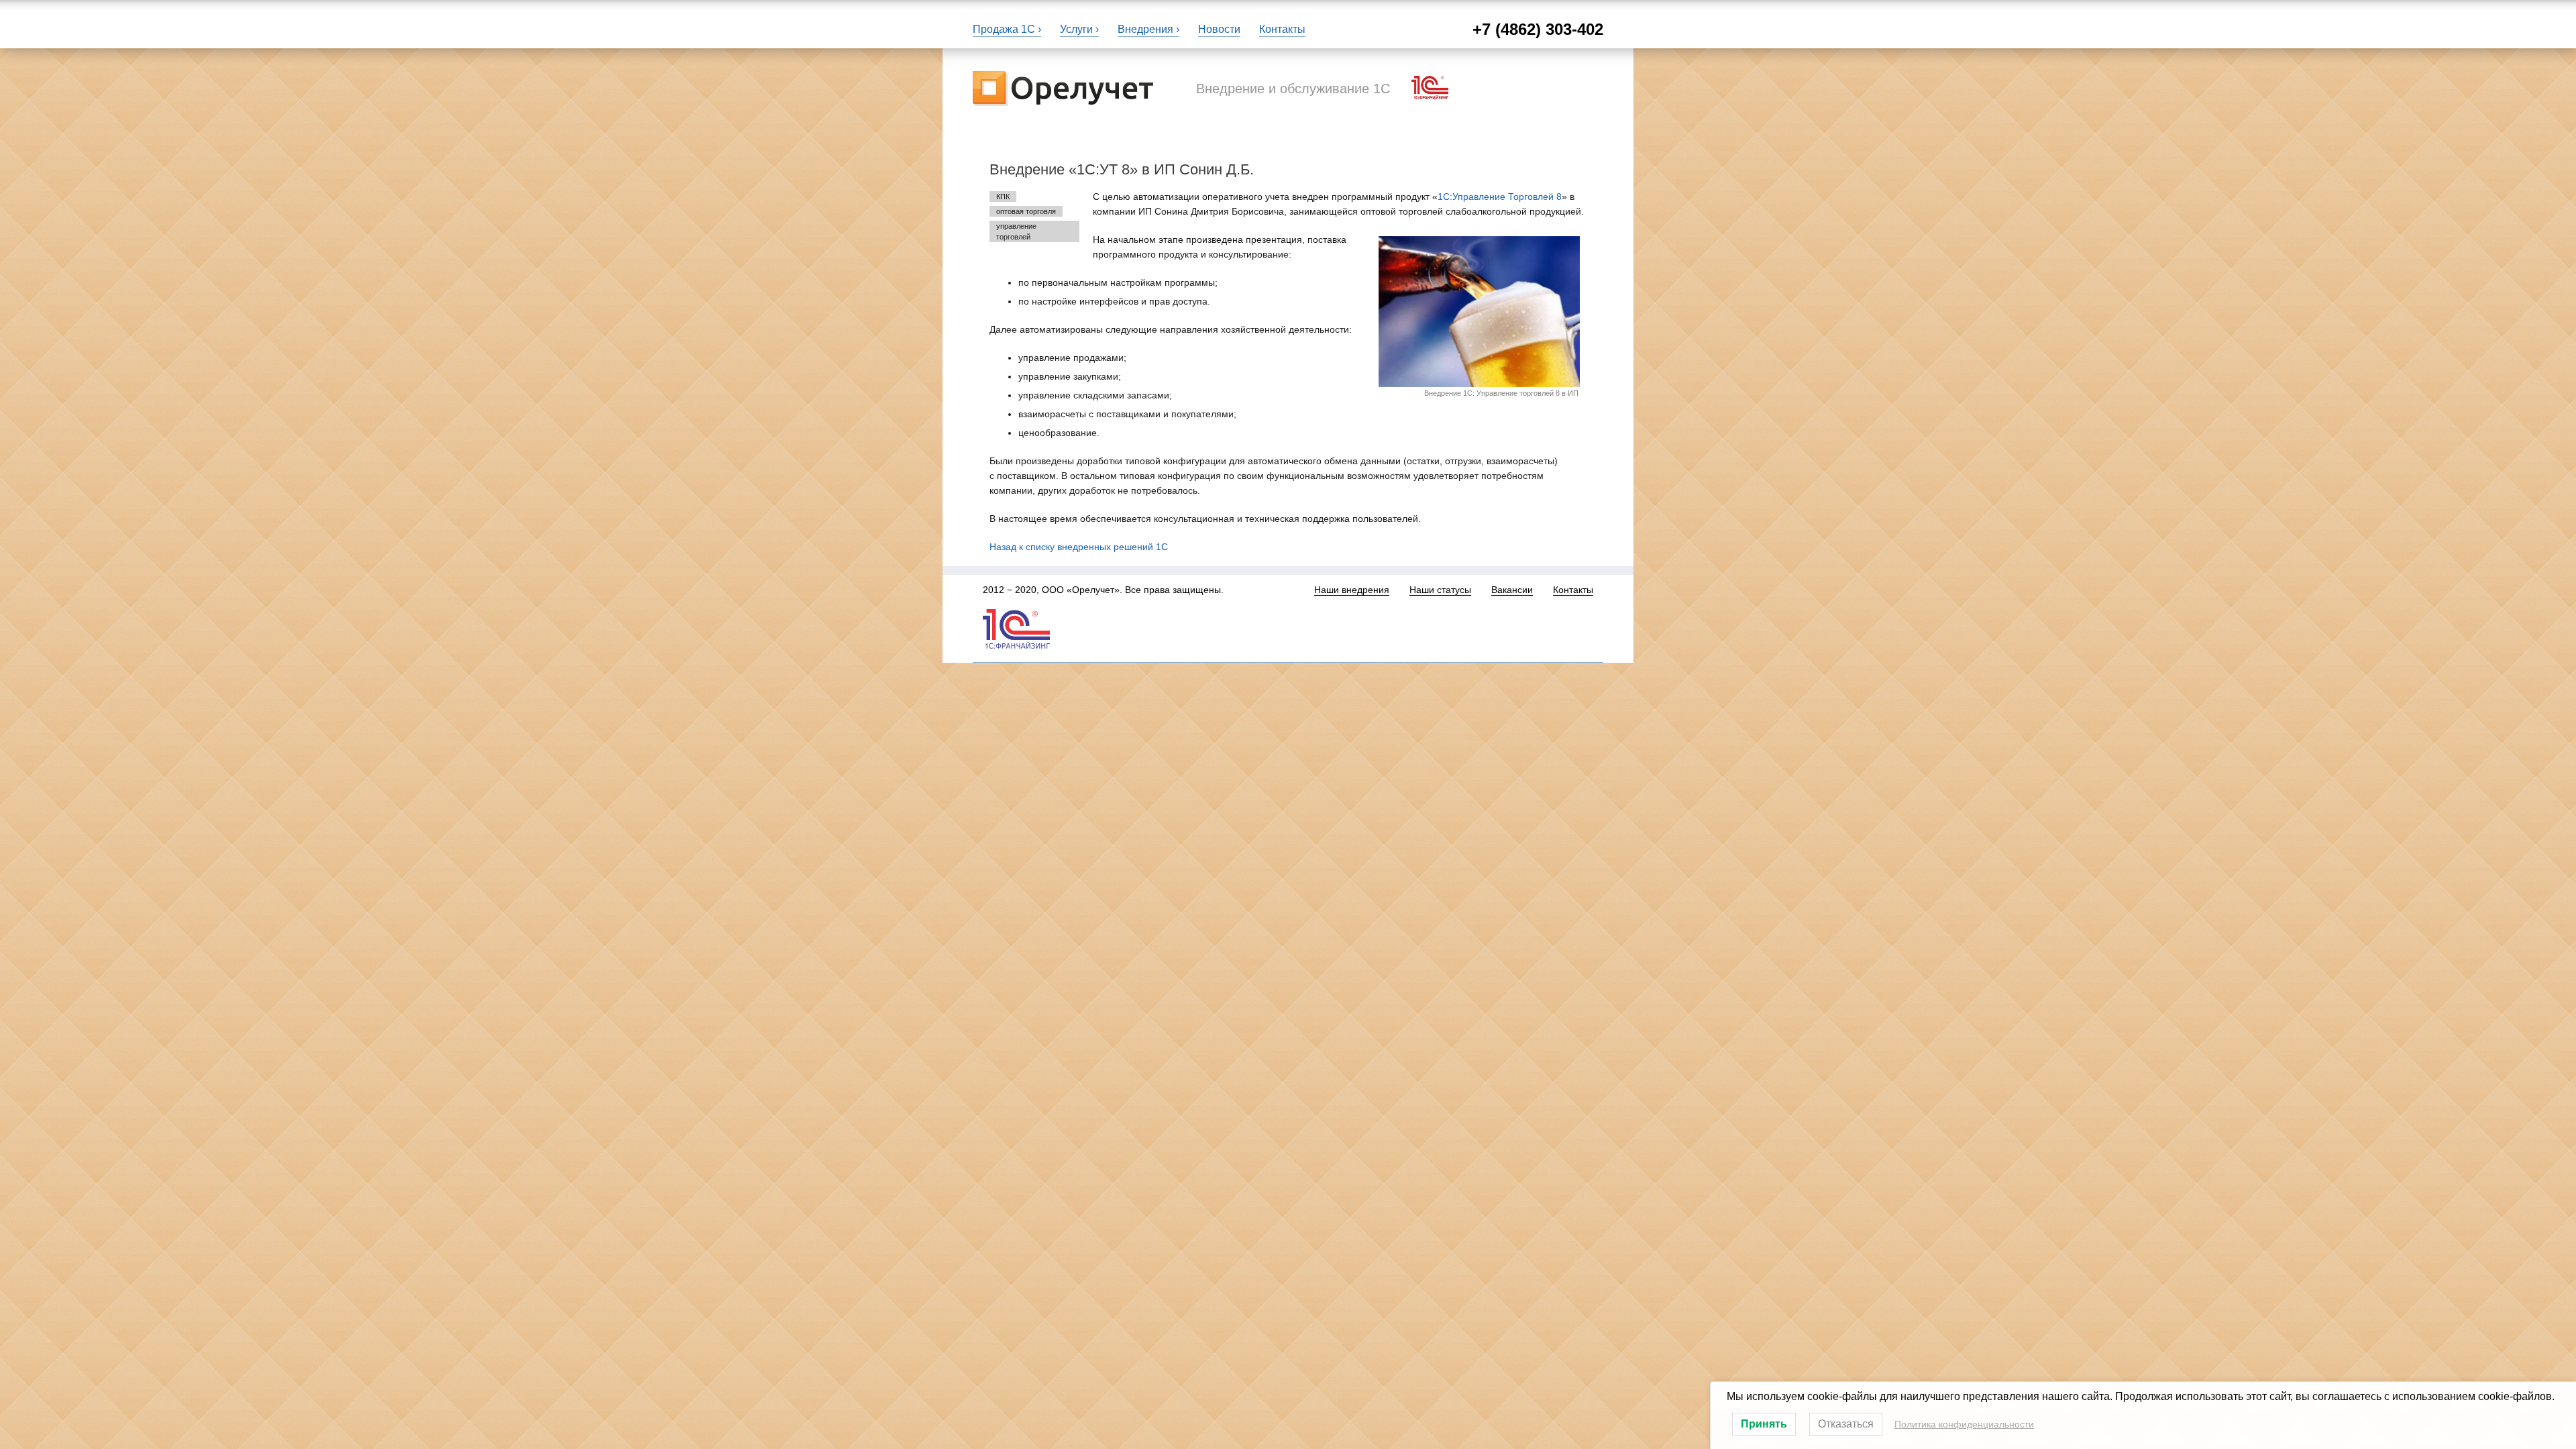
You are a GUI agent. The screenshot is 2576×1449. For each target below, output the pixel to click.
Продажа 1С (1004, 29)
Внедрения (1145, 29)
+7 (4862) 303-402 (1538, 29)
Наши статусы (1440, 590)
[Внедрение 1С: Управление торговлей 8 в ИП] (1479, 312)
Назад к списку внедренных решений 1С (1079, 547)
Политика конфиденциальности (1964, 1424)
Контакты (1282, 29)
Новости (1219, 29)
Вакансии (1512, 590)
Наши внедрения (1352, 590)
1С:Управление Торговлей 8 (1500, 197)
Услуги (1076, 29)
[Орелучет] (1063, 87)
